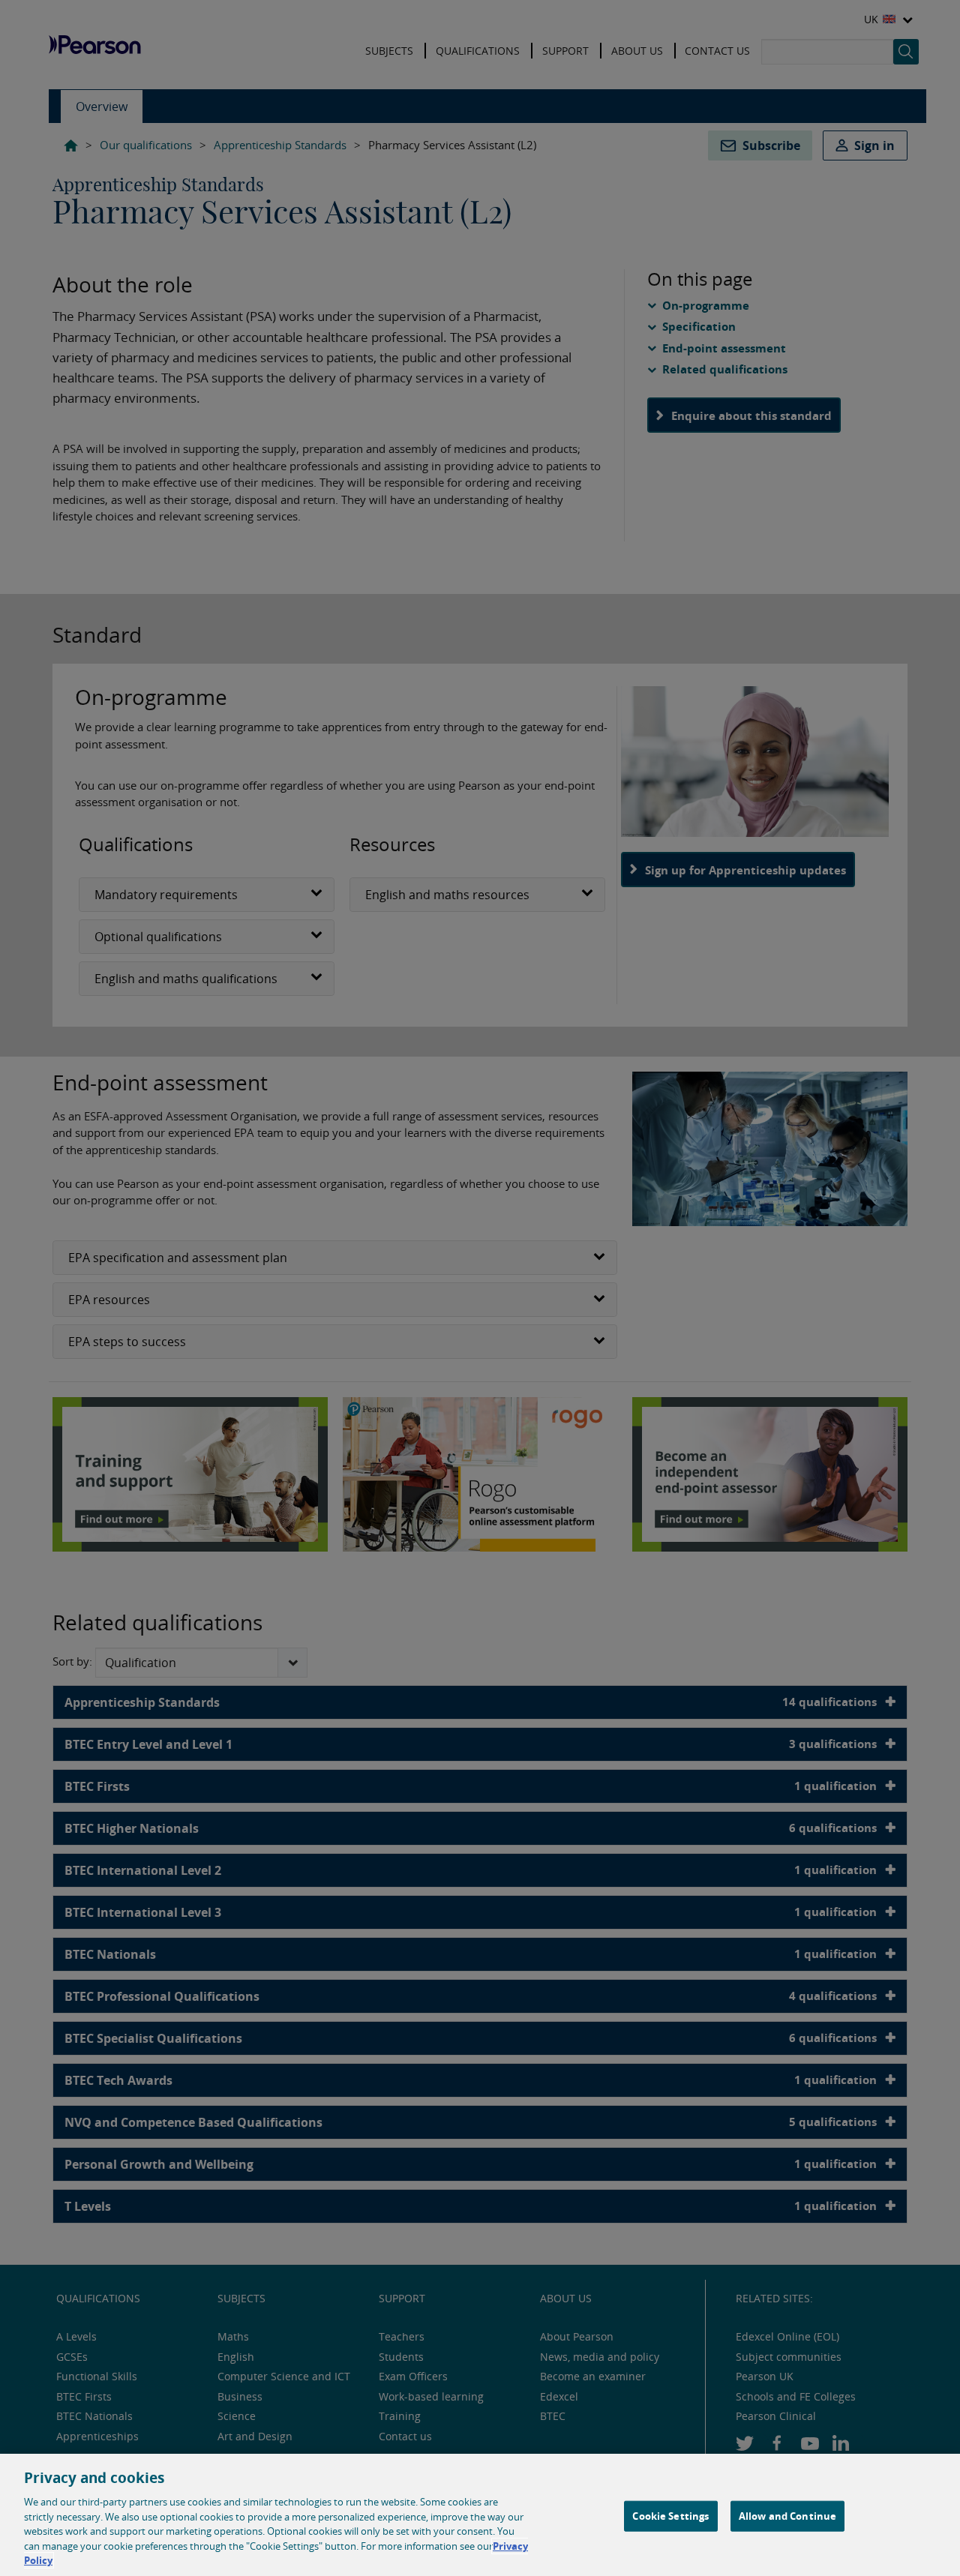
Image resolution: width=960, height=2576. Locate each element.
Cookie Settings (670, 2515)
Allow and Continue (787, 2515)
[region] (480, 2515)
